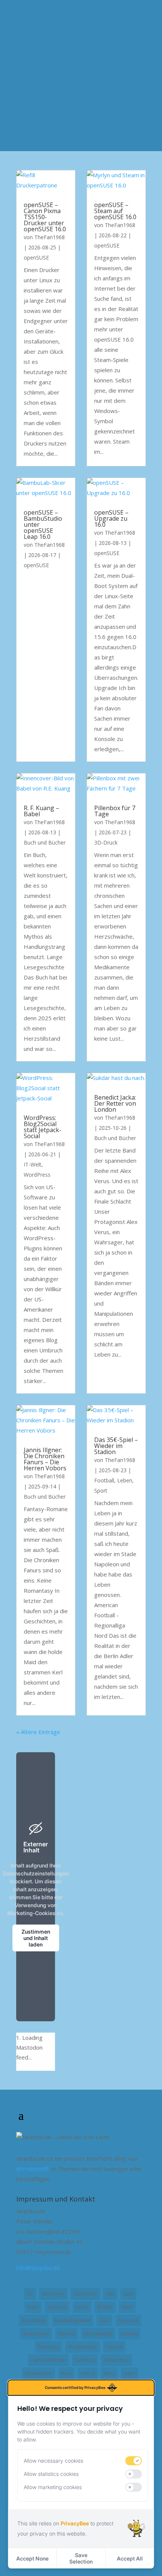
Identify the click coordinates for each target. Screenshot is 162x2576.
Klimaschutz (117, 2360)
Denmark (128, 2320)
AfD (110, 2294)
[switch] (134, 2461)
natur (130, 2373)
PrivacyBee (75, 2523)
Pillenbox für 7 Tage (115, 811)
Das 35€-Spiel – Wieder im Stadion (116, 1446)
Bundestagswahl (73, 2320)
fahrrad (66, 2334)
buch (127, 2307)
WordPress (37, 1175)
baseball (57, 2307)
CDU (104, 2320)
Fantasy (129, 2334)
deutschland (36, 2334)
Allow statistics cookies (51, 2474)
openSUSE (36, 258)
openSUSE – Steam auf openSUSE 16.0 (115, 211)
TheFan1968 (50, 237)
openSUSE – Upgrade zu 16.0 (111, 518)
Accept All (130, 2558)
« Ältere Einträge (38, 1732)
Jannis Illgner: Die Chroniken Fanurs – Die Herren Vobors (45, 1459)
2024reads (85, 2294)
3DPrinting (53, 2294)
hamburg (85, 2360)
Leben (125, 1480)
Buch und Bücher (45, 842)
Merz (109, 2373)
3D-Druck (106, 842)
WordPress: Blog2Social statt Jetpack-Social (43, 1127)
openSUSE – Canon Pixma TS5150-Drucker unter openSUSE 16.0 (45, 217)
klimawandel (39, 2373)
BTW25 (105, 2307)
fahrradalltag (98, 2334)
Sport (101, 1491)
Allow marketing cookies (53, 2487)
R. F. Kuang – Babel (41, 811)
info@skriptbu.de (38, 2268)
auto (128, 2294)
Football (104, 1480)
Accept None (32, 2558)
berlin (82, 2307)
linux (66, 2373)
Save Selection (81, 2558)
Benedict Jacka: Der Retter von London (115, 1103)
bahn (33, 2307)
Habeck (114, 2347)
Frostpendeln (83, 2347)
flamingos (48, 2347)
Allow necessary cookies (53, 2461)
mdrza (88, 2373)
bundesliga (34, 2320)
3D (30, 2294)
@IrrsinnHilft (33, 2169)
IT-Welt (33, 1164)
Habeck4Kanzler (48, 2360)
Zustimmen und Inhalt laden (36, 1938)
